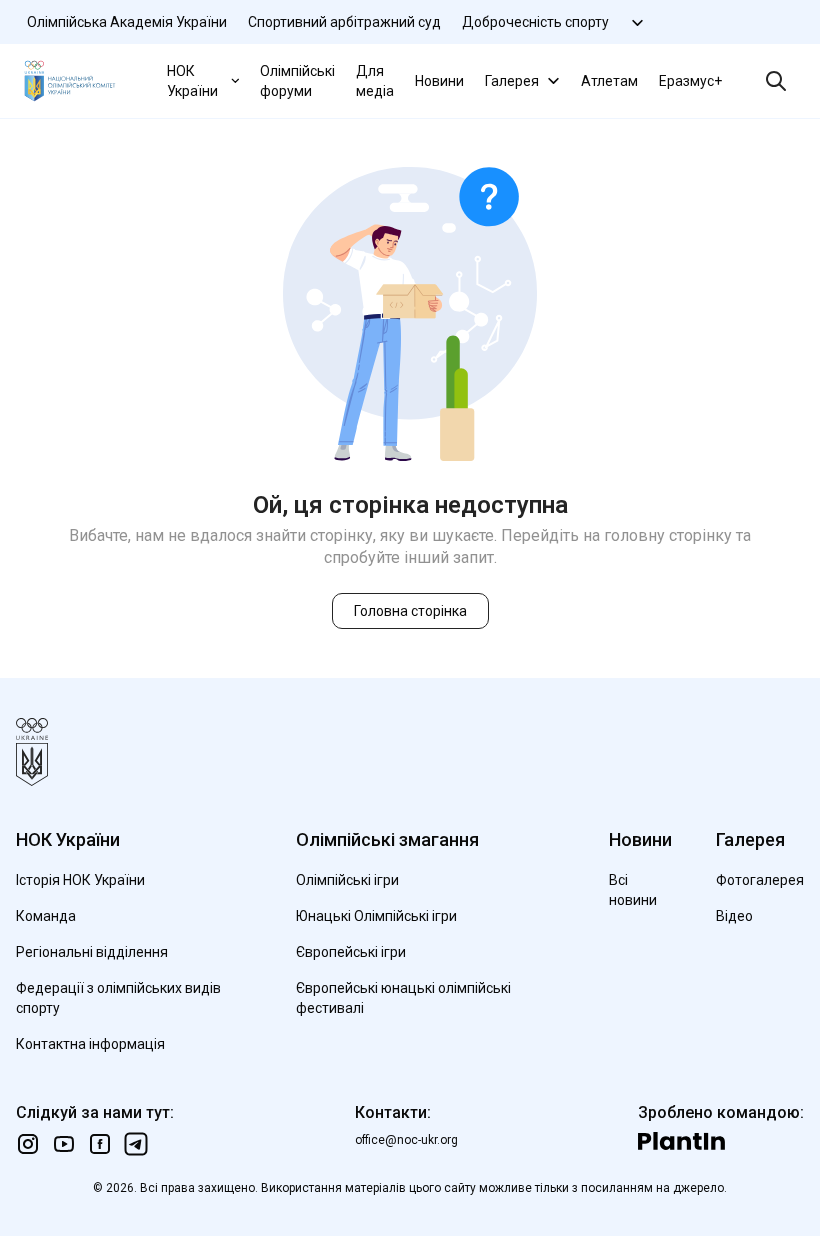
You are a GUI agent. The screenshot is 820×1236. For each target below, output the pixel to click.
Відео (734, 916)
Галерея (512, 81)
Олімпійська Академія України (127, 22)
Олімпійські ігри (347, 880)
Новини (439, 81)
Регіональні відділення (92, 952)
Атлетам (609, 81)
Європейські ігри (351, 952)
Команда (46, 916)
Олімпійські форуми (297, 81)
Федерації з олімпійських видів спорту (118, 998)
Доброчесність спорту (535, 22)
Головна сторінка (410, 611)
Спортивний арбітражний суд (344, 22)
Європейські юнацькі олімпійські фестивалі (403, 998)
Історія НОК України (80, 880)
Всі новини (633, 890)
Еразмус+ (690, 81)
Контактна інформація (90, 1044)
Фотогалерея (760, 880)
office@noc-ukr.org (406, 1140)
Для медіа (375, 81)
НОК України (192, 81)
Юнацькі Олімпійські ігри (376, 916)
